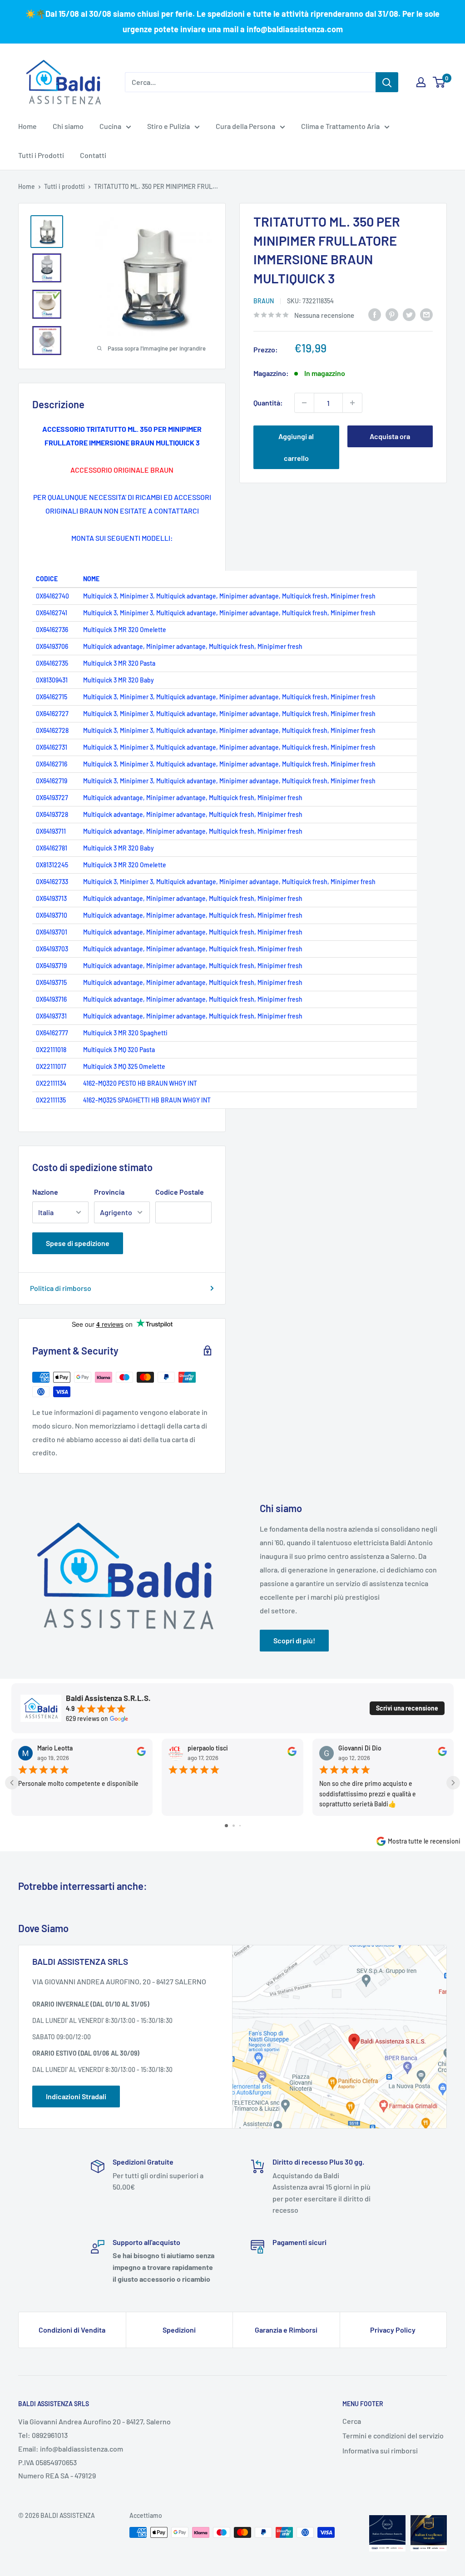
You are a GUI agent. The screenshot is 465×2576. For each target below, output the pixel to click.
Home (27, 126)
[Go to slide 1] (226, 1826)
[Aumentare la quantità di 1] (352, 403)
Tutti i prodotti (64, 186)
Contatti (93, 155)
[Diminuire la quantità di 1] (304, 403)
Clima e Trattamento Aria (340, 126)
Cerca (352, 2421)
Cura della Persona (245, 126)
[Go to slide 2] (234, 1826)
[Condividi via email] (426, 314)
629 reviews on (87, 1719)
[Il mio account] (421, 82)
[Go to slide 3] (240, 1826)
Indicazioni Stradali (76, 2096)
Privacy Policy (393, 2330)
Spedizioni (179, 2330)
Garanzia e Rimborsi (286, 2330)
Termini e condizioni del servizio (393, 2435)
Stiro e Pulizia (168, 126)
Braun (264, 301)
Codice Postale (180, 1192)
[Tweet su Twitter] (409, 314)
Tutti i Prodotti (41, 155)
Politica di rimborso (61, 1288)
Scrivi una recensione (407, 1708)
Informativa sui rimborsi (380, 2450)
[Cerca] (387, 82)
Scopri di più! (294, 1640)
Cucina (110, 126)
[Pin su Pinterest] (392, 314)
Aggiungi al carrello (296, 447)
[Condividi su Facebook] (375, 314)
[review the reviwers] (141, 1753)
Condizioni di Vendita (72, 2330)
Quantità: (268, 403)
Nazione (45, 1192)
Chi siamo (68, 126)
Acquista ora (390, 436)
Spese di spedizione (78, 1243)
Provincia (109, 1192)
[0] (439, 82)
